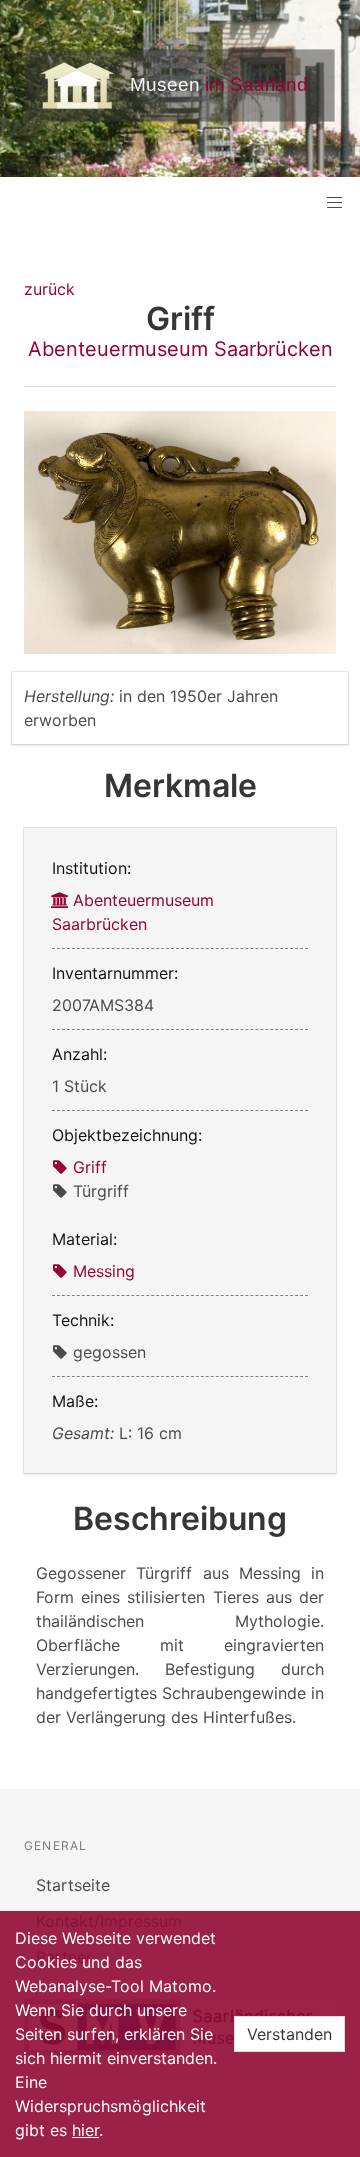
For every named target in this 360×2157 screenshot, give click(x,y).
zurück (49, 289)
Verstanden (289, 2034)
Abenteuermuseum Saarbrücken (180, 349)
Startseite (73, 1885)
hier (85, 2130)
